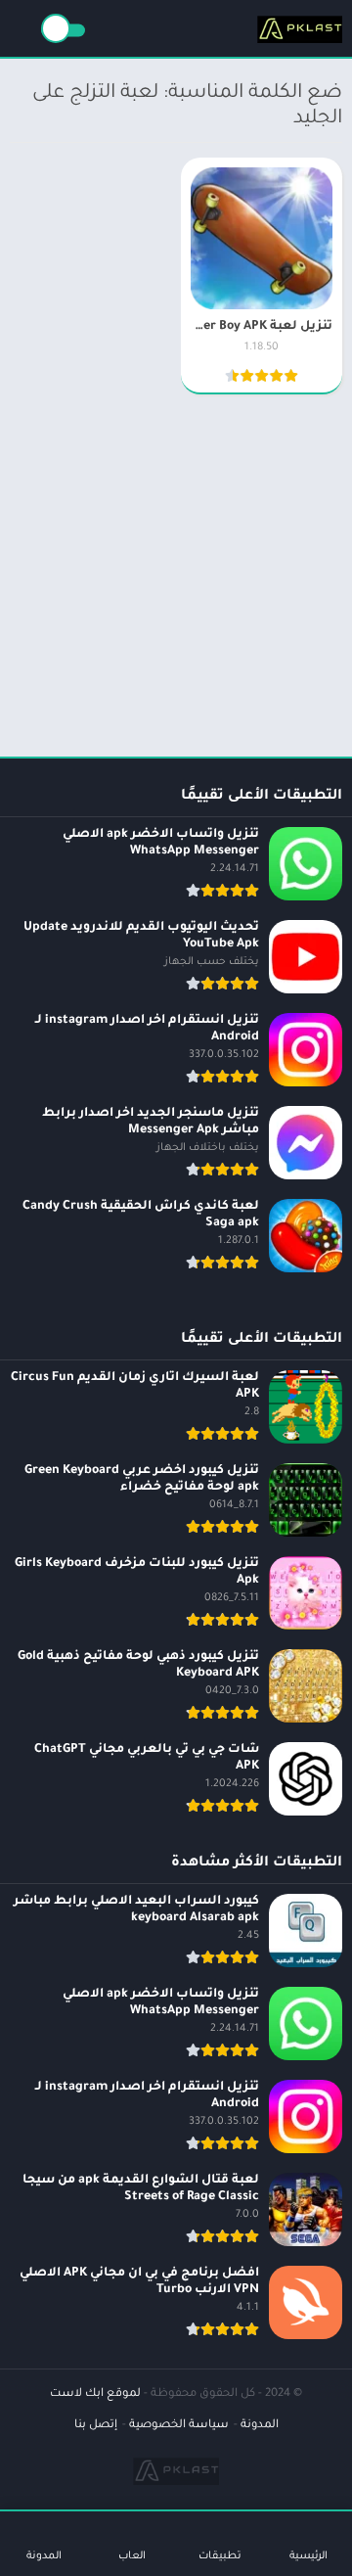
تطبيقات (220, 2556)
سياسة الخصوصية (179, 2426)
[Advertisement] (176, 568)
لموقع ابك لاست (95, 2394)
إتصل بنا (96, 2426)
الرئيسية (308, 2556)
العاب (132, 2556)
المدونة (260, 2426)
